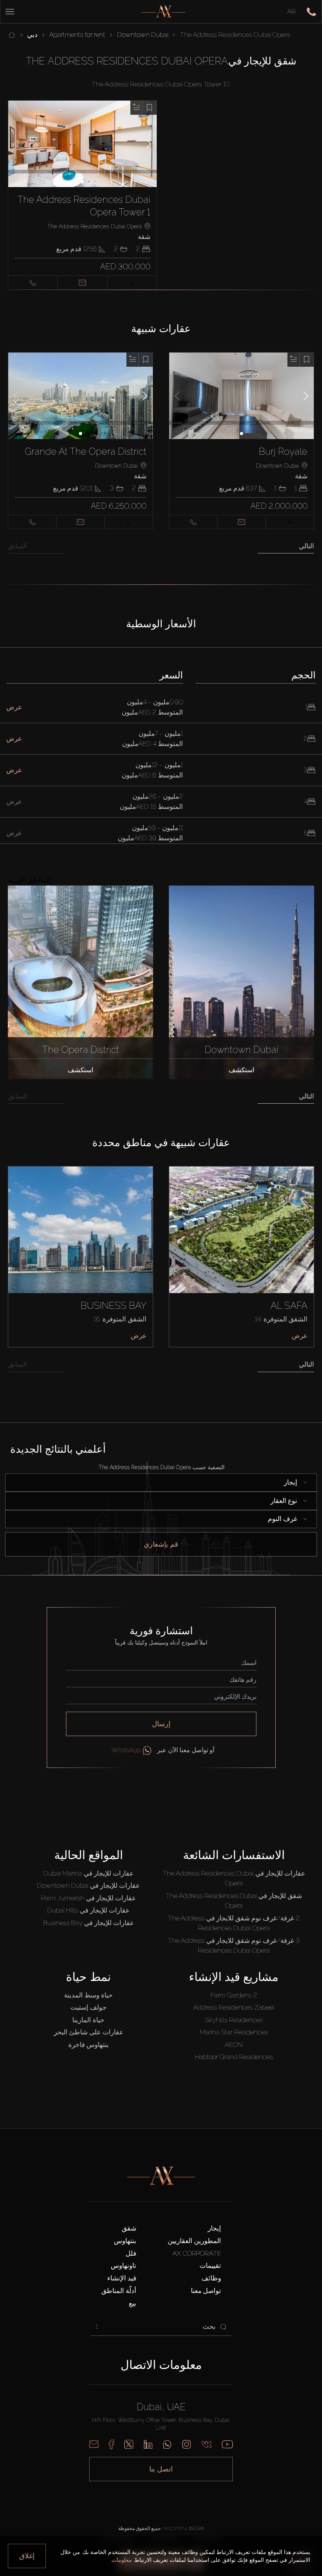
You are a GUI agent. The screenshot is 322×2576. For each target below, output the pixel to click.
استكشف (80, 1070)
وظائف (211, 2278)
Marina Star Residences (234, 2032)
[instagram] (187, 2444)
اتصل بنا (161, 2469)
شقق (129, 2228)
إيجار (214, 2228)
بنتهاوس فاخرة (89, 2045)
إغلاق (27, 2556)
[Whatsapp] (167, 2444)
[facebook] (111, 2444)
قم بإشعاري (161, 1544)
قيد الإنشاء (122, 2278)
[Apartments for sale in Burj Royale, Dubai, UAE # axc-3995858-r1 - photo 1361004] (242, 396)
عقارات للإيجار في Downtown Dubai (88, 1885)
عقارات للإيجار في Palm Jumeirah (88, 1898)
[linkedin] (148, 2444)
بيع (133, 2303)
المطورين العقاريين (194, 2241)
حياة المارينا (88, 2020)
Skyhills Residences (234, 2020)
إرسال (161, 1724)
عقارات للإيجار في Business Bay (89, 1923)
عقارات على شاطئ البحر (89, 2032)
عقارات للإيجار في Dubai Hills (88, 1910)
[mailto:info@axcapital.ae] (94, 2444)
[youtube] (227, 2444)
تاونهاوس (123, 2265)
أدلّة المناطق (119, 2291)
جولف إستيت (89, 2007)
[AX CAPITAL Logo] (163, 12)
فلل (131, 2253)
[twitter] (129, 2444)
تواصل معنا (206, 2291)
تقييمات (210, 2265)
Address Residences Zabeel (234, 2007)
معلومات (122, 2560)
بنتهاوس (125, 2241)
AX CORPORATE (197, 2253)
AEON (234, 2045)
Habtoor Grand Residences (234, 2057)
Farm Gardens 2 (234, 1995)
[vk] (207, 2444)
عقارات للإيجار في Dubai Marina (89, 1873)
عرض (139, 1336)
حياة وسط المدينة (88, 1995)
